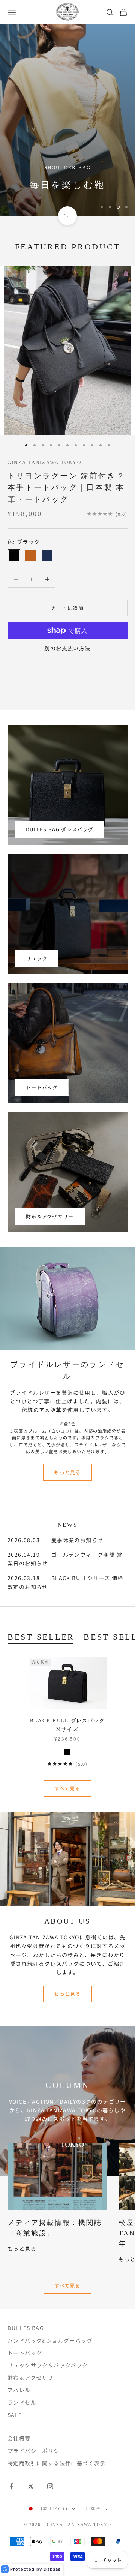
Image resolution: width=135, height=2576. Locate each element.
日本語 (93, 2508)
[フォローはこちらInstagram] (50, 2486)
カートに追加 (67, 608)
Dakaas (52, 2569)
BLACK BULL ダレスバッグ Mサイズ (68, 1725)
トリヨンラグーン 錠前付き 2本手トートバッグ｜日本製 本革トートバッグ (66, 487)
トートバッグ (42, 1087)
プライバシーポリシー (36, 2451)
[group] (67, 120)
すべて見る (67, 1788)
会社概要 (19, 2438)
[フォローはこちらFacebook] (11, 2486)
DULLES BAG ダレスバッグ (60, 829)
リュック (37, 958)
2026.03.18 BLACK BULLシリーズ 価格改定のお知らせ (65, 1582)
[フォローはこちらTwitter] (31, 2486)
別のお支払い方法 (67, 648)
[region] (67, 120)
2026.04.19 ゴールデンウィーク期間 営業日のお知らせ (65, 1559)
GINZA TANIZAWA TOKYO (44, 462)
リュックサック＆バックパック (48, 2365)
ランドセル (22, 2402)
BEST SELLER (41, 1637)
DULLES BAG (26, 2328)
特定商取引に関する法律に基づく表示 (57, 2463)
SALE (15, 2415)
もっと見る (67, 1472)
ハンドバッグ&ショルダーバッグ (50, 2340)
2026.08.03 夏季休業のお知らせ (55, 1540)
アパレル (19, 2390)
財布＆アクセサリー (50, 1216)
